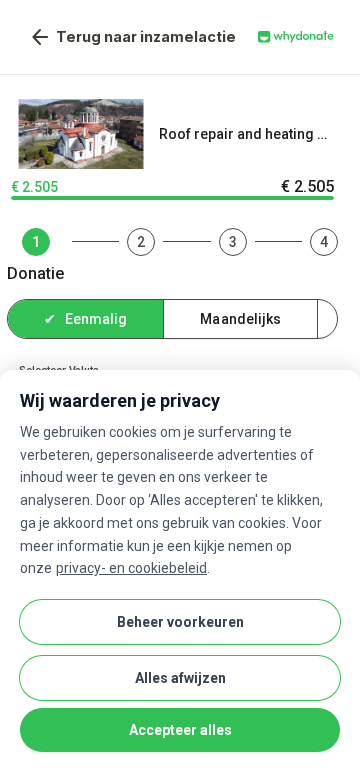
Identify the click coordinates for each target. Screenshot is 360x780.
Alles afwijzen (180, 678)
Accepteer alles (180, 730)
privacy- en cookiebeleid (131, 568)
